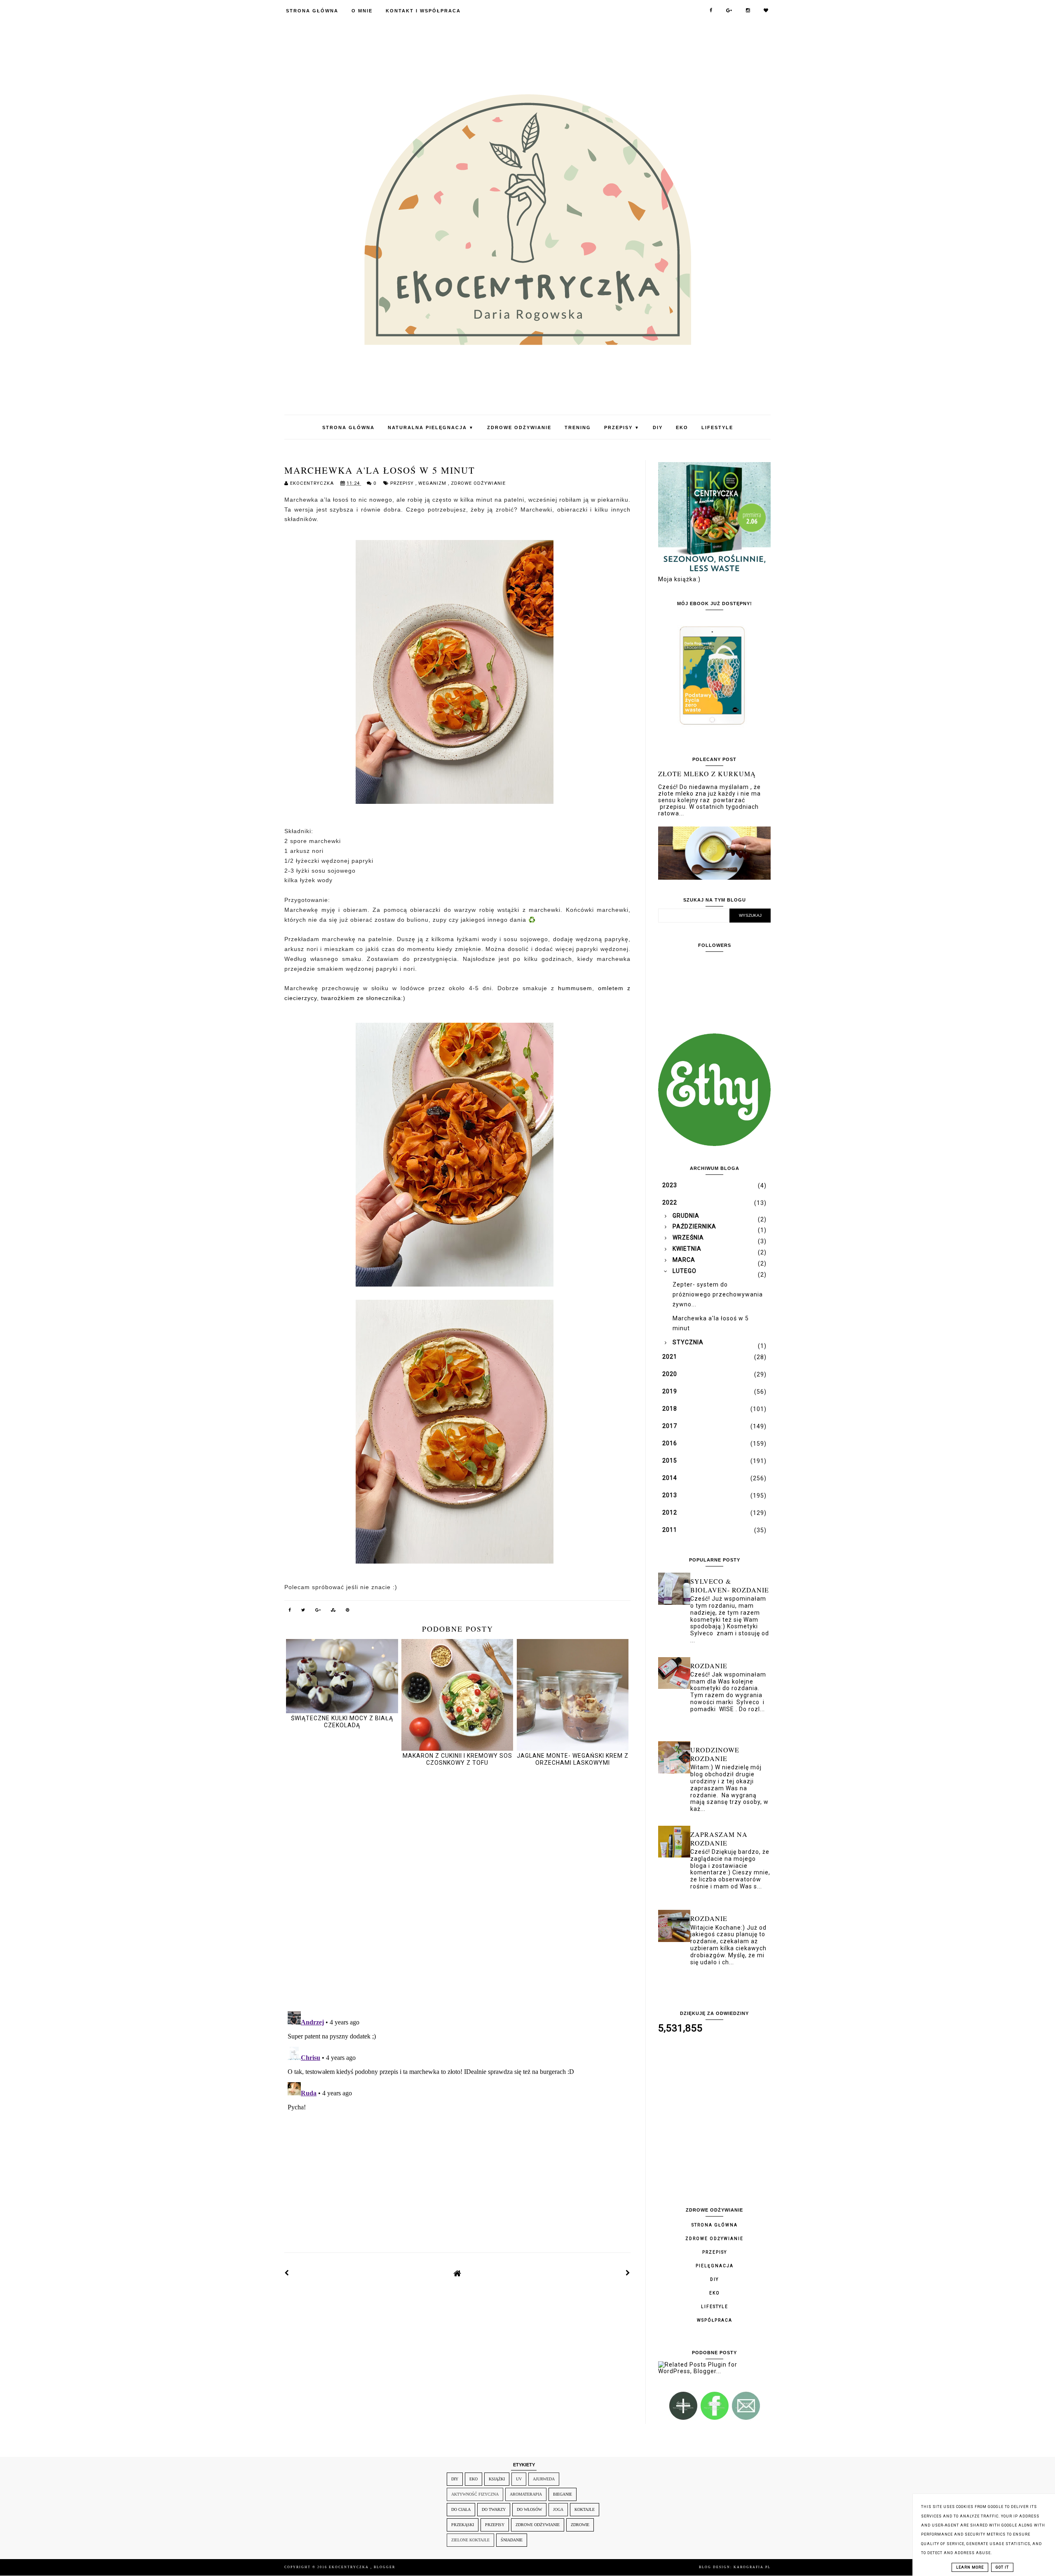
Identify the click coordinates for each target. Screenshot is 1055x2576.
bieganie (563, 2494)
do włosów (529, 2509)
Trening (578, 427)
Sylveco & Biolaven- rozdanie (730, 1585)
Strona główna (715, 2225)
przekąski (463, 2525)
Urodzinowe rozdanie (715, 1754)
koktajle (585, 2509)
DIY (658, 427)
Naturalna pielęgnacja (431, 427)
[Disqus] (457, 1890)
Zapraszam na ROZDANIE (719, 1839)
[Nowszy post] (287, 2273)
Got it (1002, 2567)
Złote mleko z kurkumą (707, 774)
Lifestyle (717, 427)
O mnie (362, 11)
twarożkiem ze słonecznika (361, 998)
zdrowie (580, 2525)
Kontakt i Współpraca (423, 11)
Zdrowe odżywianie (519, 427)
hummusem (575, 988)
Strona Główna (312, 11)
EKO (682, 427)
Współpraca (715, 2320)
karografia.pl (752, 2567)
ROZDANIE (709, 1666)
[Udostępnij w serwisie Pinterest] (348, 1611)
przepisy (403, 483)
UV (519, 2479)
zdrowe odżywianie (478, 483)
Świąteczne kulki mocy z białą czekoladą (342, 1722)
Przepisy (622, 427)
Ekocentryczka (350, 2567)
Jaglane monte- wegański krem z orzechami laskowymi (573, 1759)
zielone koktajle (470, 2540)
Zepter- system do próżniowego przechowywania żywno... (718, 1294)
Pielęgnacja (715, 2266)
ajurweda (544, 2479)
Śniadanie (512, 2540)
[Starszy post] (628, 2273)
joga (558, 2509)
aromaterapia (526, 2494)
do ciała (461, 2509)
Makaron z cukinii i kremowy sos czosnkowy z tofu (457, 1759)
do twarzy (494, 2509)
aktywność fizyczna (475, 2494)
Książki (497, 2479)
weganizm (433, 483)
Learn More (970, 2567)
